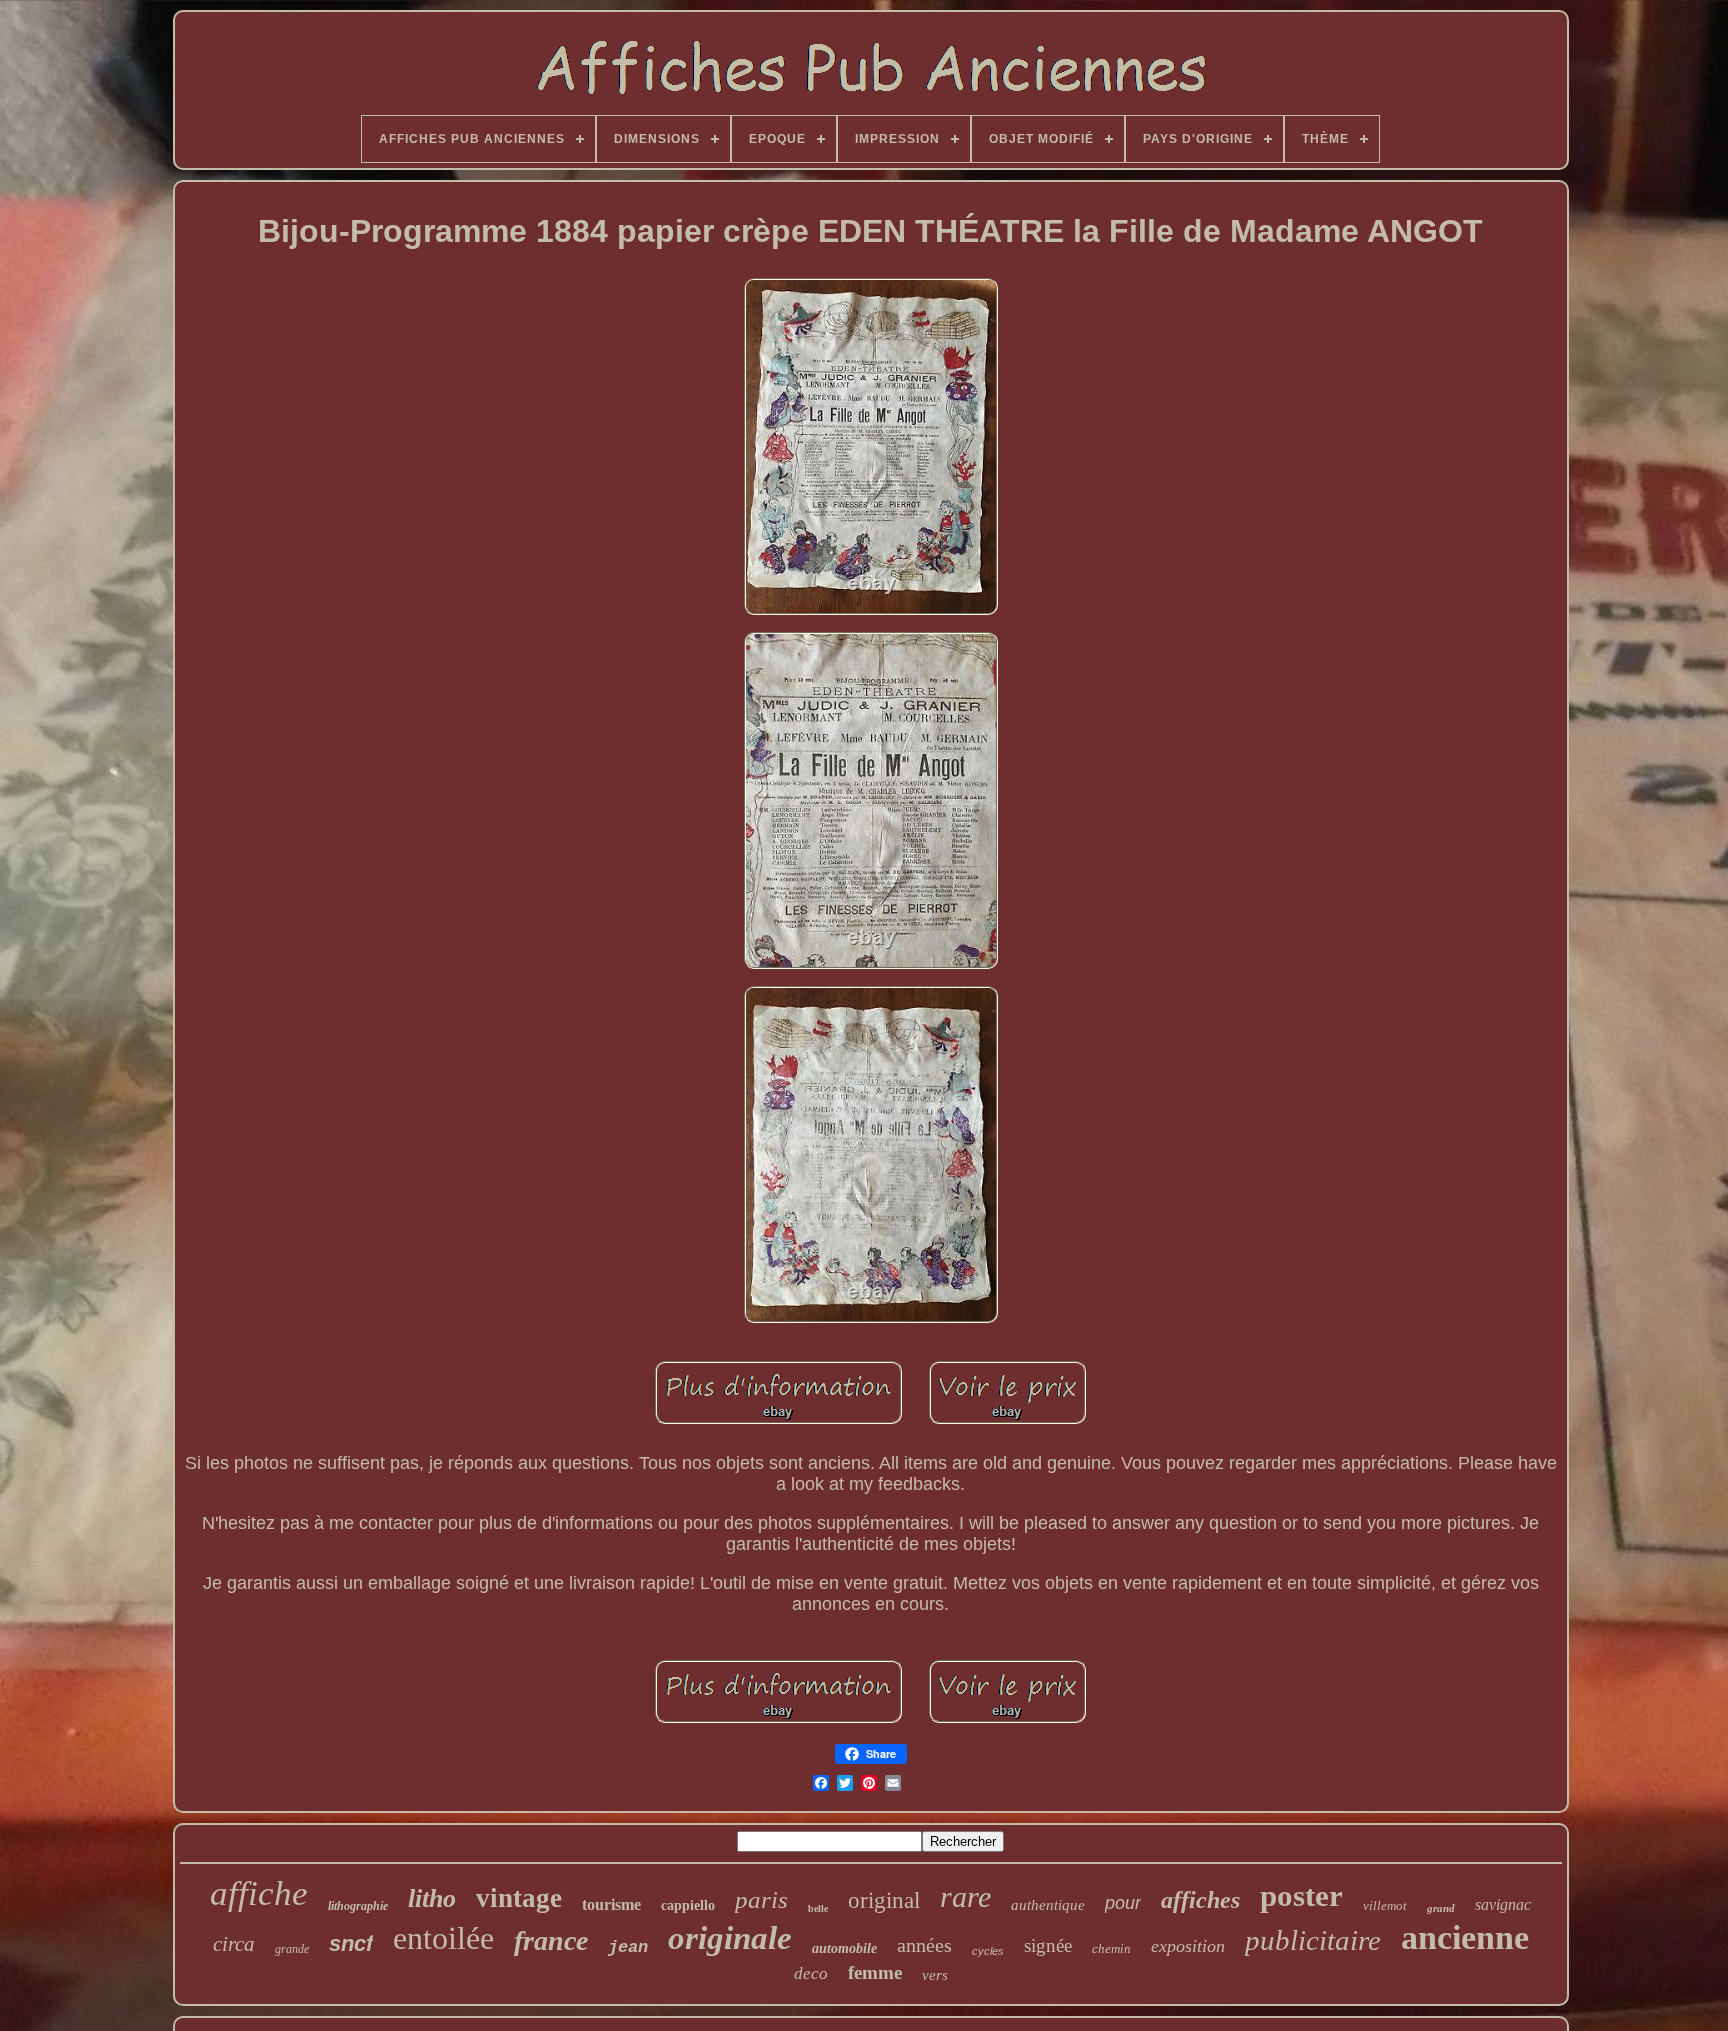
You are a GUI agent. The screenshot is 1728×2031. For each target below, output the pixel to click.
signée (1048, 1945)
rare (965, 1896)
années (924, 1945)
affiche (259, 1893)
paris (761, 1899)
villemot (1385, 1905)
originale (730, 1938)
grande (292, 1949)
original (884, 1900)
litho (432, 1898)
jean (628, 1947)
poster (1301, 1895)
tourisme (611, 1904)
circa (234, 1944)
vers (935, 1975)
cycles (988, 1951)
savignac (1503, 1904)
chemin (1111, 1948)
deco (811, 1973)
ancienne (1465, 1937)
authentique (1048, 1905)
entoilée (443, 1938)
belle (818, 1908)
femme (875, 1972)
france (551, 1940)
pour (1123, 1903)
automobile (844, 1948)
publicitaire (1313, 1940)
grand (1441, 1908)
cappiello (688, 1905)
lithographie (358, 1906)
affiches (1200, 1900)
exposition (1188, 1946)
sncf (351, 1943)
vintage (519, 1898)
